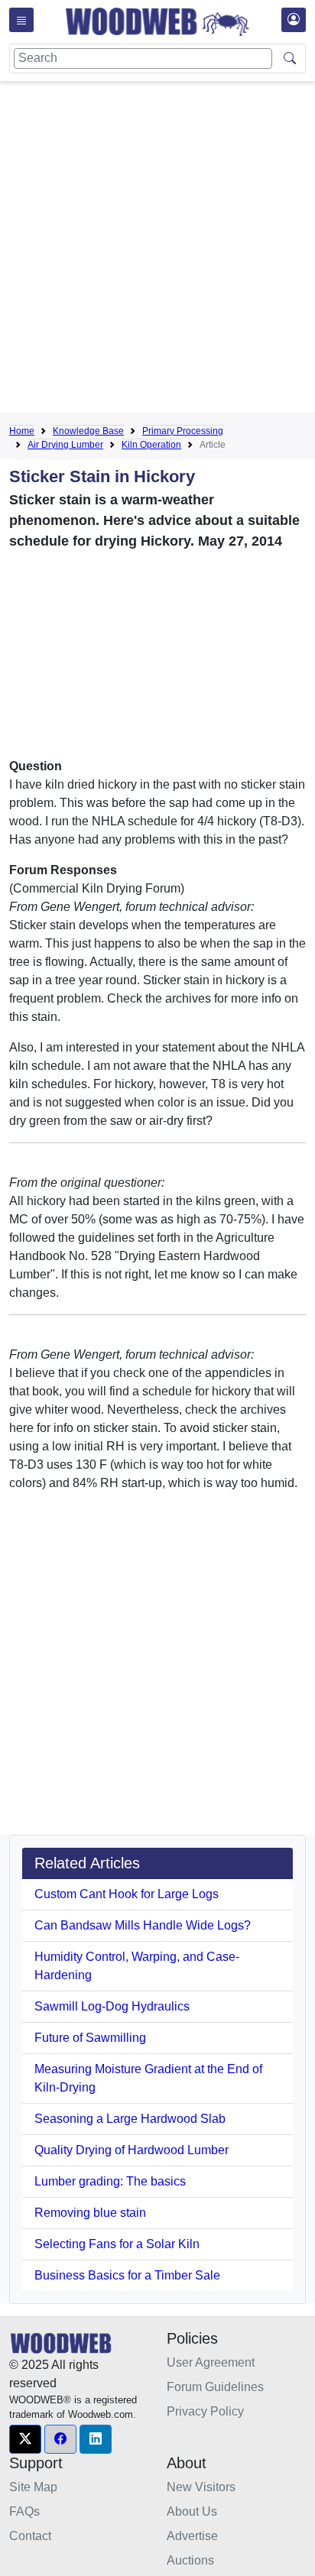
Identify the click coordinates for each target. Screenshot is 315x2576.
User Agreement (211, 2362)
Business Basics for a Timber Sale (127, 2275)
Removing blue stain (90, 2213)
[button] (25, 2439)
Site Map (33, 2487)
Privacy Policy (205, 2411)
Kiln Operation (151, 445)
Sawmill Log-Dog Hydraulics (112, 2006)
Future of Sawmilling (90, 2038)
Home (22, 431)
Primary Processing (183, 431)
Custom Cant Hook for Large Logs (127, 1894)
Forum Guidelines (215, 2387)
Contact (30, 2536)
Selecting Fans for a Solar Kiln (117, 2244)
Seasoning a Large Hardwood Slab (130, 2119)
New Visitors (201, 2487)
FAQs (24, 2511)
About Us (192, 2511)
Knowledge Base (88, 431)
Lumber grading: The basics (110, 2181)
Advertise (192, 2536)
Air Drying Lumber (65, 445)
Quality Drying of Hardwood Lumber (132, 2150)
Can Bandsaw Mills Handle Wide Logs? (143, 1925)
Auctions (190, 2560)
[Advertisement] (157, 250)
